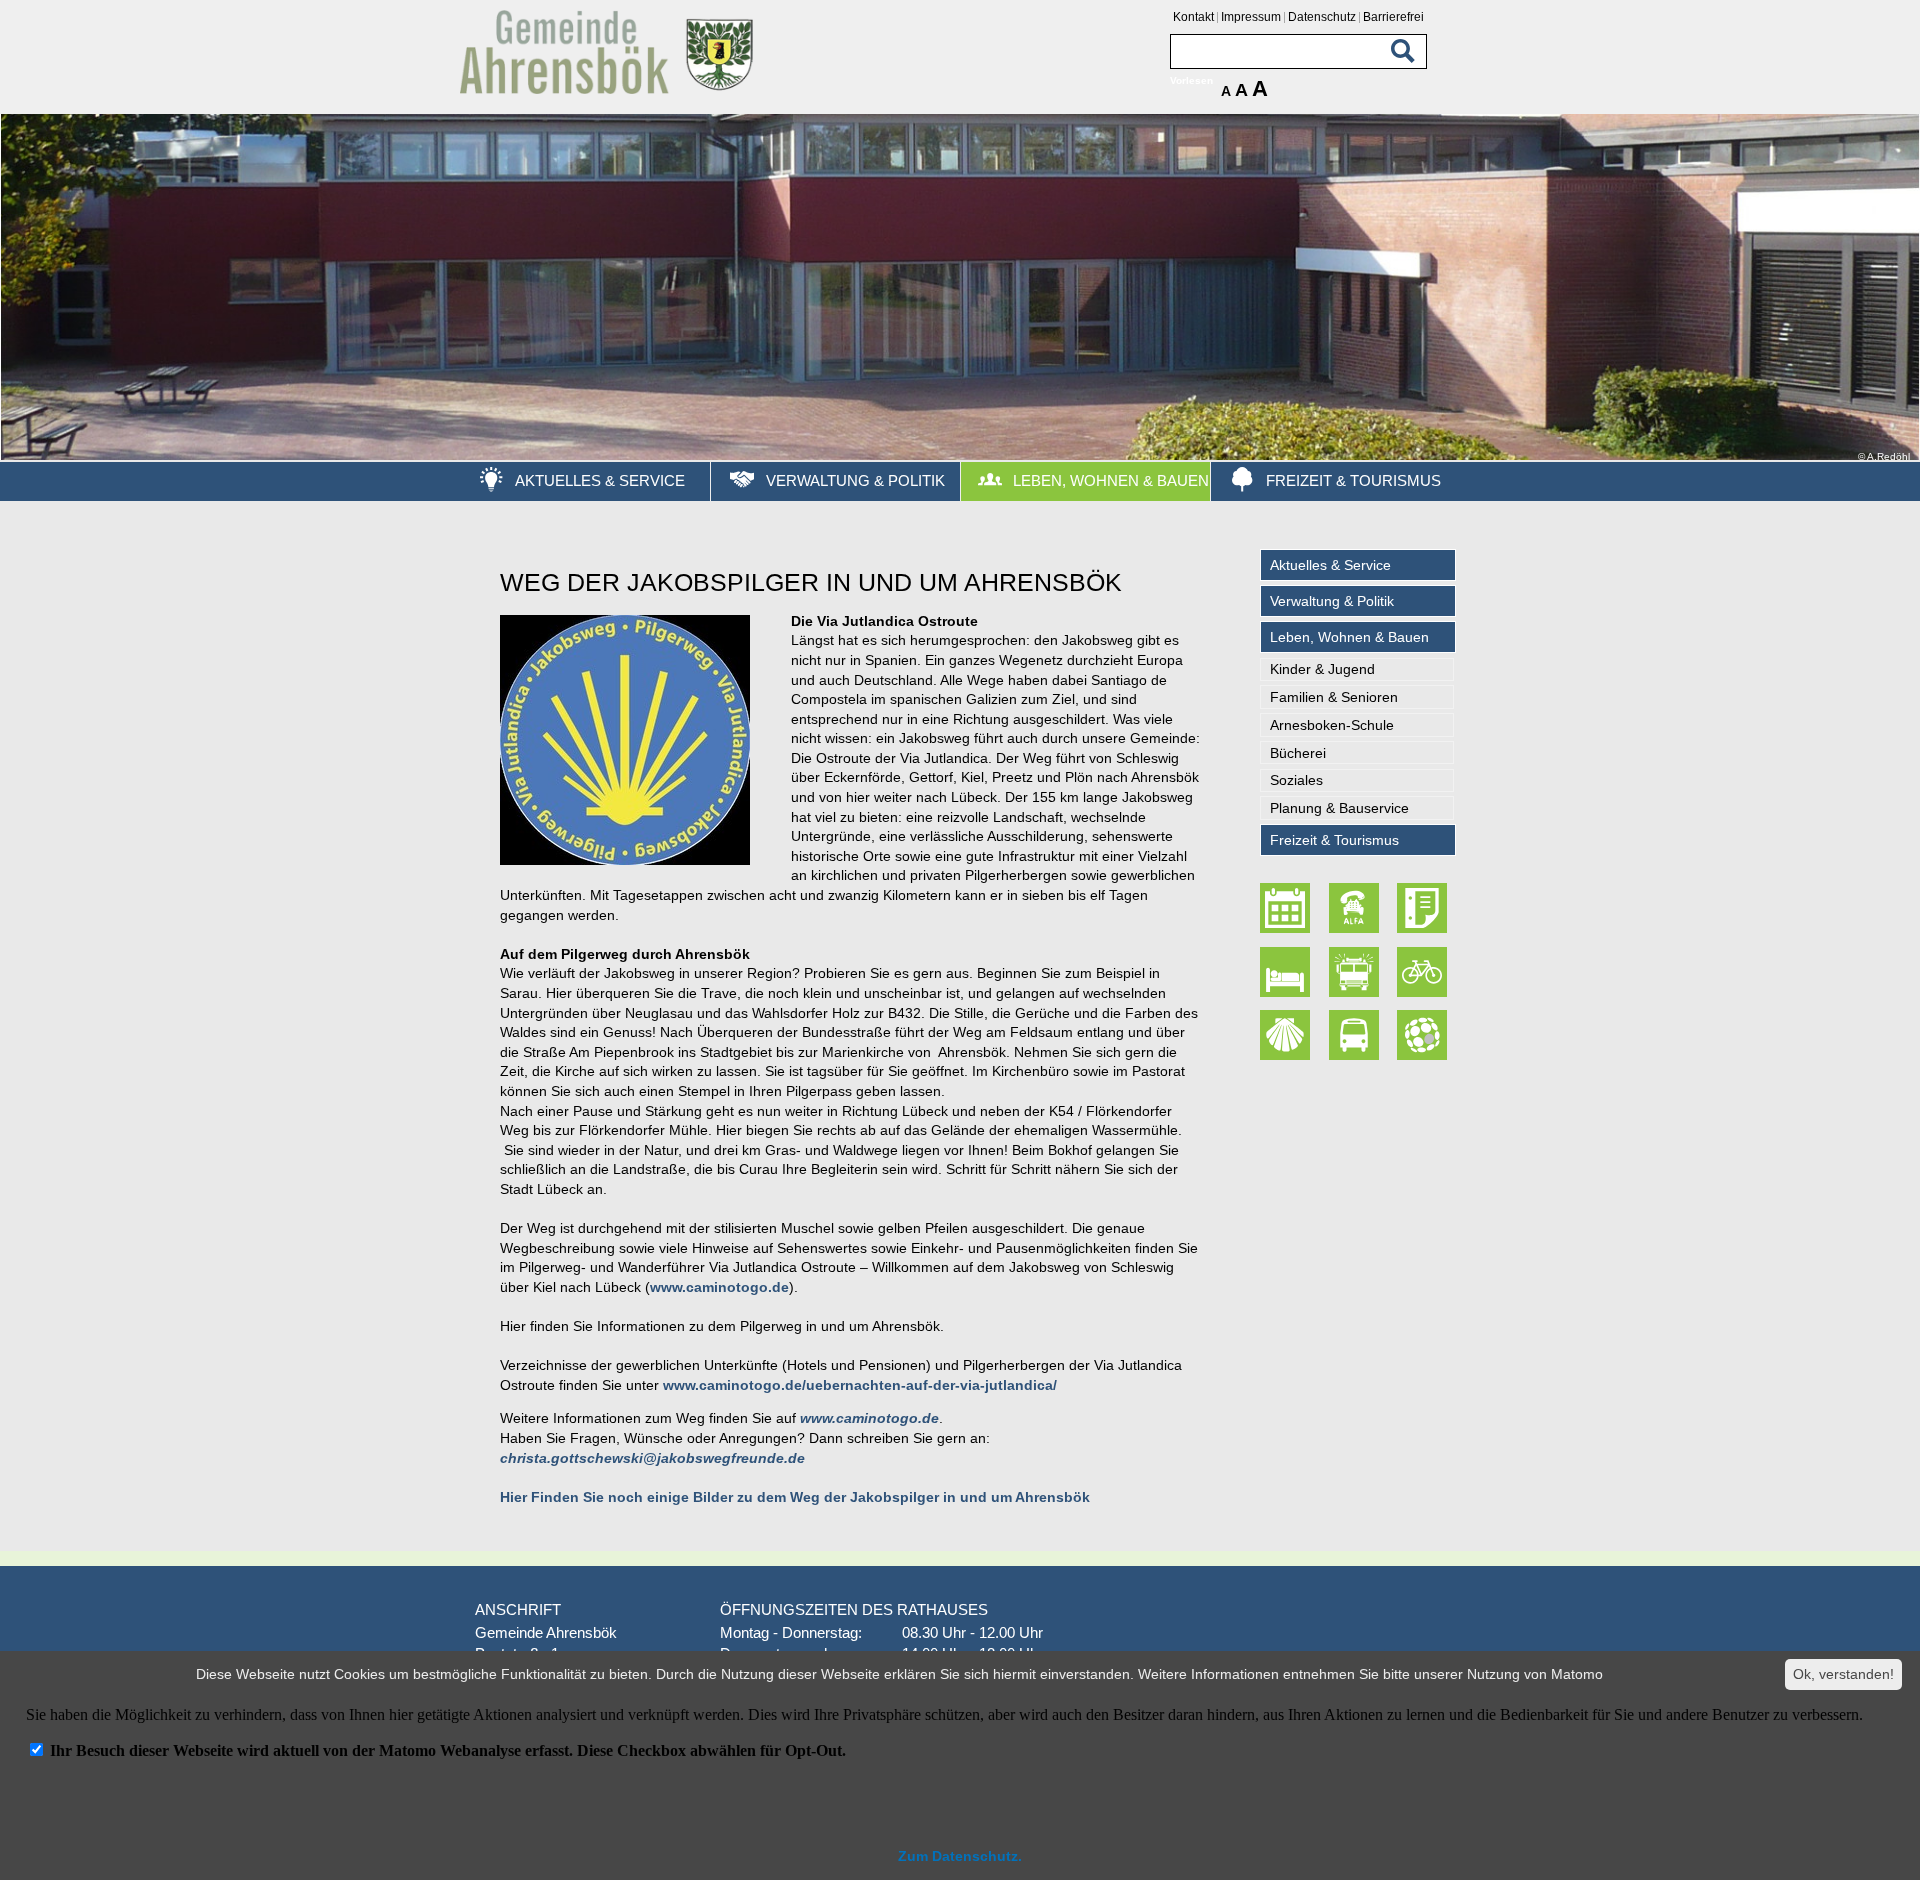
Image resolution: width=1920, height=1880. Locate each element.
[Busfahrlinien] (1356, 1035)
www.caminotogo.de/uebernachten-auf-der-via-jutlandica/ (860, 1385)
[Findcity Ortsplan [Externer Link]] (1424, 1035)
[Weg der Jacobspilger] (1288, 1035)
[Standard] (610, 90)
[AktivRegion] (1424, 972)
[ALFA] (1356, 908)
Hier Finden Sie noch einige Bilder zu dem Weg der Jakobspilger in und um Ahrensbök (795, 1497)
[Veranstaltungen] (1288, 908)
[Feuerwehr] (1356, 972)
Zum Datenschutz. (960, 1856)
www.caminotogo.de (719, 1287)
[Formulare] (1424, 908)
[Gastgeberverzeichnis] (1288, 972)
